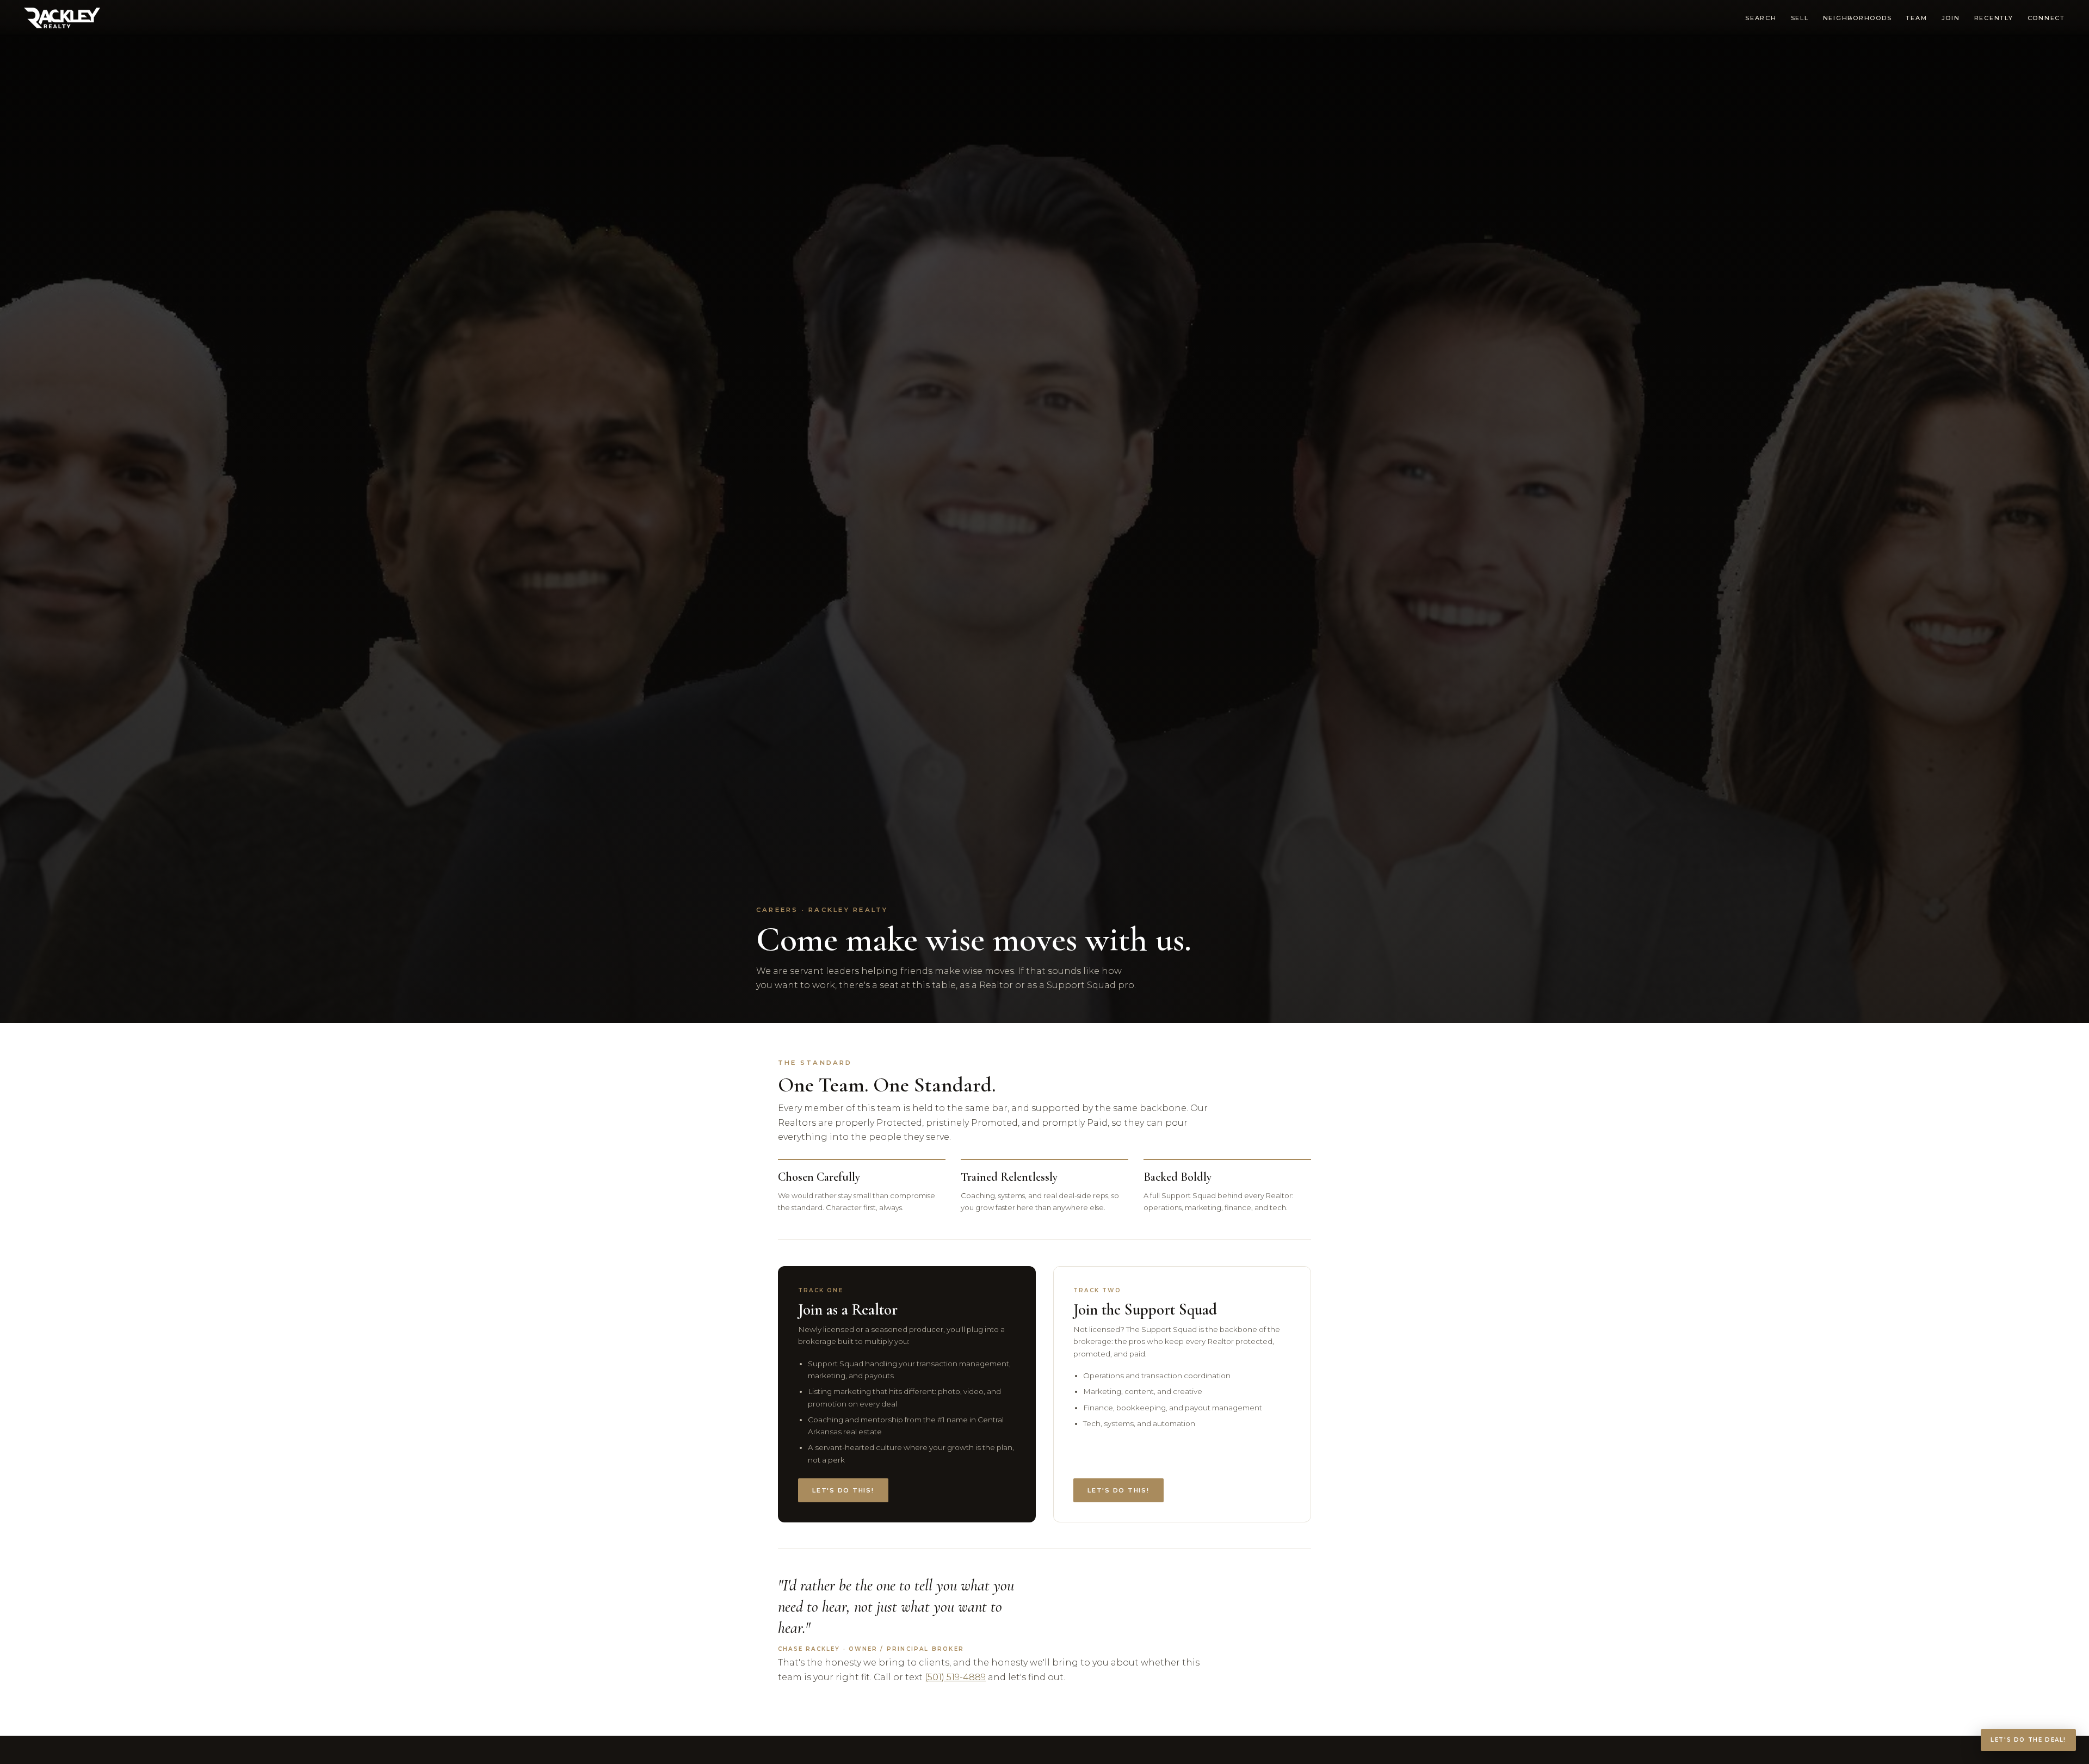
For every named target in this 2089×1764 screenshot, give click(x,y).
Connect (2046, 18)
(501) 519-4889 (955, 1677)
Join (1951, 18)
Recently (1994, 18)
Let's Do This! (843, 1490)
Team (1916, 18)
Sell (1800, 18)
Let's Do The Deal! (2028, 1740)
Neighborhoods (1858, 18)
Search (1761, 18)
